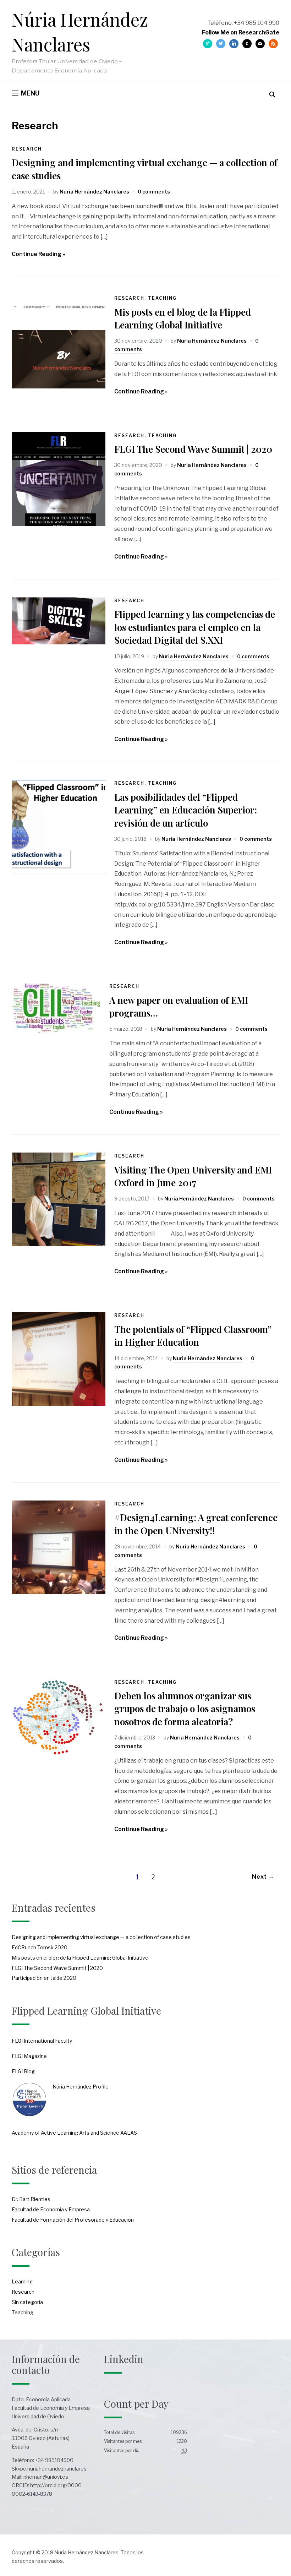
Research (27, 149)
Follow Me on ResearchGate (241, 32)
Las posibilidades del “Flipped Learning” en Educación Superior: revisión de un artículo (186, 810)
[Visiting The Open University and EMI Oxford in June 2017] (59, 1244)
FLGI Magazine (29, 2056)
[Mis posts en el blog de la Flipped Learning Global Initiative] (59, 386)
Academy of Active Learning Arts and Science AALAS (74, 2133)
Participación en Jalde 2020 (44, 1978)
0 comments (154, 192)
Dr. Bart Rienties (31, 2199)
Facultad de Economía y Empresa (51, 2209)
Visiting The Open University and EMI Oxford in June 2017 (193, 1176)
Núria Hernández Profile (81, 2087)
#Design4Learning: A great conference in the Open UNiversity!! (196, 1524)
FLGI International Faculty (42, 2041)
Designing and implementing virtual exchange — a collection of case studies (101, 1937)
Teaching (162, 298)
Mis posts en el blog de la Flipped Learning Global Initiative (183, 318)
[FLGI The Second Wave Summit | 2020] (59, 524)
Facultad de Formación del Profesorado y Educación (73, 2220)
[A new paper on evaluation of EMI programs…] (56, 1032)
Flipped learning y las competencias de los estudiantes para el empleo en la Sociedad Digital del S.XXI (195, 627)
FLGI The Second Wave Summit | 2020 (193, 449)
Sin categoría (27, 2302)
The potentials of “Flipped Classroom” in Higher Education (193, 1336)
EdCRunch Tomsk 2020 (40, 1947)
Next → (263, 1877)
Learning (22, 2281)
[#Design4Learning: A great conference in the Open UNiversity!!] (59, 1592)
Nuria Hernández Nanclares (94, 192)
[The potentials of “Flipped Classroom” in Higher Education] (59, 1404)
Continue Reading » (39, 254)
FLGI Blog (23, 2071)
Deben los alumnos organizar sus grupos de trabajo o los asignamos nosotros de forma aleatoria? (185, 1709)
